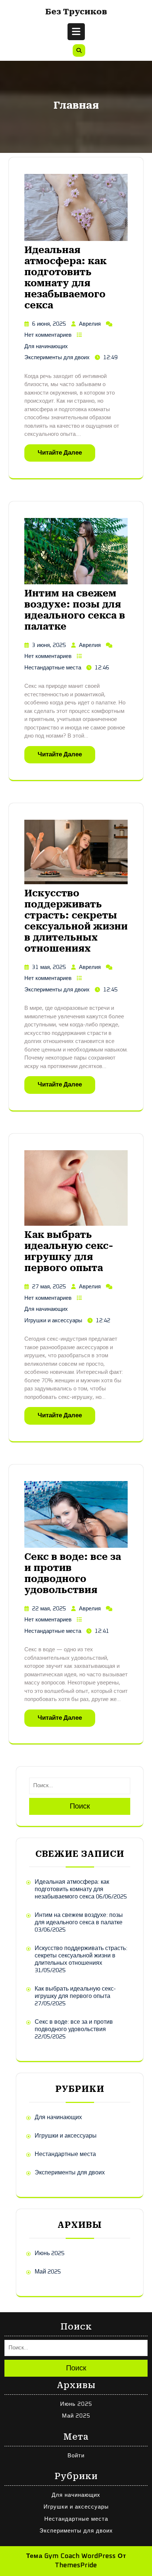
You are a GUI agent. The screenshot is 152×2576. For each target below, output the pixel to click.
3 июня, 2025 (49, 645)
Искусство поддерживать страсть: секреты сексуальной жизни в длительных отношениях (76, 921)
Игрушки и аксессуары (53, 1321)
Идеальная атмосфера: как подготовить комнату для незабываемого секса (65, 278)
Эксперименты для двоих (57, 358)
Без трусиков (76, 12)
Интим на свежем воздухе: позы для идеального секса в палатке (75, 610)
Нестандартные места (53, 668)
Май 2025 (48, 2272)
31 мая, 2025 (49, 967)
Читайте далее (60, 453)
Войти (76, 2456)
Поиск (80, 1806)
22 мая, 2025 (49, 1609)
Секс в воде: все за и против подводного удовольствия (73, 1573)
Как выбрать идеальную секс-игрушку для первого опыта (69, 1251)
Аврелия (90, 324)
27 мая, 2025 (49, 1287)
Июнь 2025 (50, 2253)
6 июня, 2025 (49, 324)
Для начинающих (46, 346)
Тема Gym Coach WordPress (71, 2556)
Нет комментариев (48, 335)
